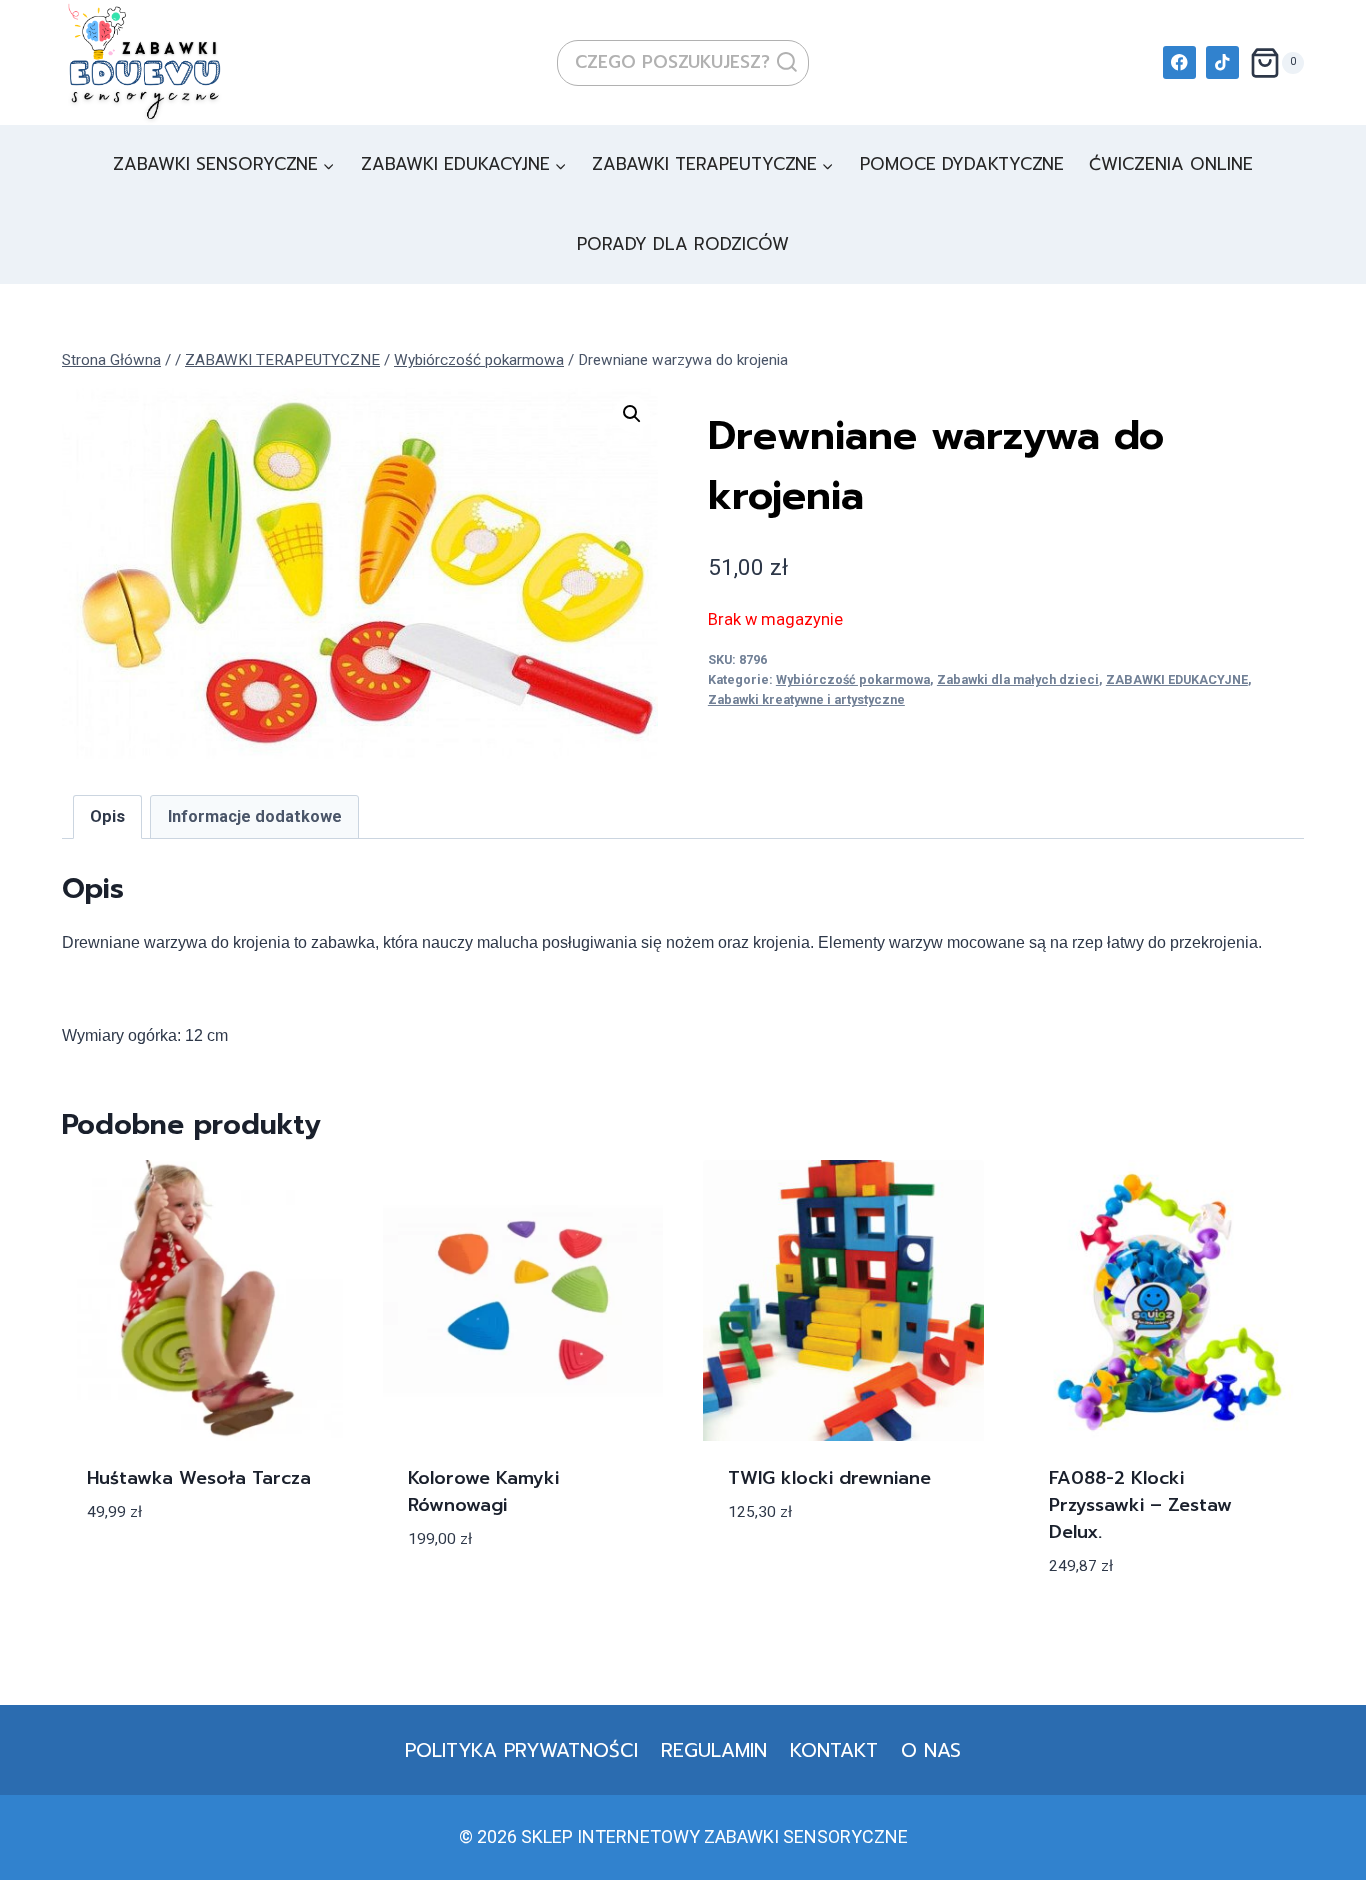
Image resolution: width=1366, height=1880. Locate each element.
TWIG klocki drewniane (829, 1478)
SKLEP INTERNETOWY (610, 1836)
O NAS (931, 1750)
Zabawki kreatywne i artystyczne (806, 699)
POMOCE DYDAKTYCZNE (962, 164)
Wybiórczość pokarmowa (853, 679)
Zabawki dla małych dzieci (1018, 679)
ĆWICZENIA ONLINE (1171, 164)
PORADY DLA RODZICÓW (683, 244)
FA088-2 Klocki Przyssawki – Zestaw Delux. (1140, 1505)
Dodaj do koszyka (170, 1571)
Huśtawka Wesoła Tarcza (199, 1478)
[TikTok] (1222, 62)
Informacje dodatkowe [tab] (255, 816)
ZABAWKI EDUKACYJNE (1177, 679)
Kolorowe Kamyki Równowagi (483, 1491)
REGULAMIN (714, 1750)
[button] (632, 414)
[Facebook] (1179, 62)
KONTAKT (834, 1750)
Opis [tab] (107, 816)
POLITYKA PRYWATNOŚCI (521, 1750)
